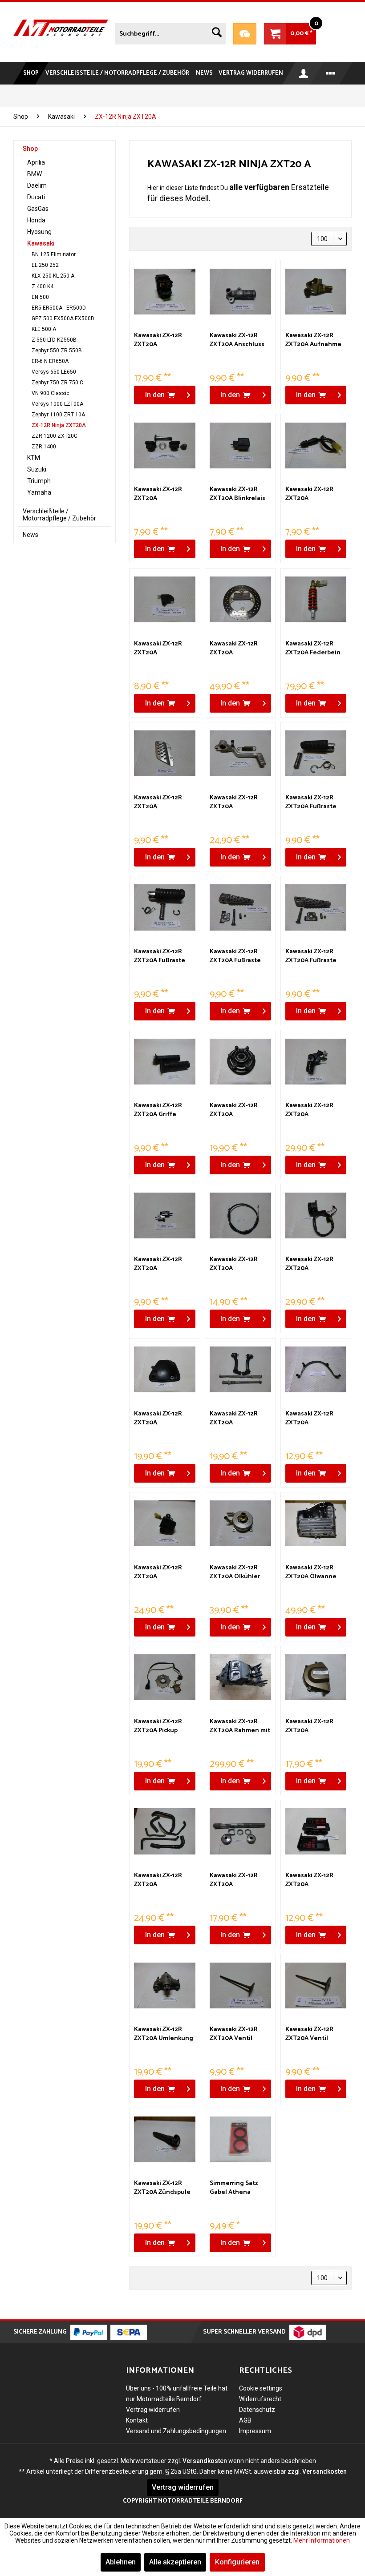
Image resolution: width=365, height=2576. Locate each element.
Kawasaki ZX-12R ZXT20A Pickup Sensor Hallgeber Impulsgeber (160, 1726)
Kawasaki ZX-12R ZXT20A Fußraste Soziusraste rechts (313, 956)
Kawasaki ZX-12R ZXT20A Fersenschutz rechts (164, 802)
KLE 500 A (44, 329)
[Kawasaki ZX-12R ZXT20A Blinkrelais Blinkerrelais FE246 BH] (240, 445)
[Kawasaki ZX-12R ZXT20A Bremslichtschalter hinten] (316, 445)
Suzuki (37, 469)
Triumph (39, 481)
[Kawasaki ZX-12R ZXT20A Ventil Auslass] (240, 1985)
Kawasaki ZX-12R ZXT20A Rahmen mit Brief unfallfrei (240, 1726)
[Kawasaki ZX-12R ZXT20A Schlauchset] (165, 1831)
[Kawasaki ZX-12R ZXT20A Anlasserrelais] (165, 291)
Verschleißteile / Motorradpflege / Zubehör (59, 515)
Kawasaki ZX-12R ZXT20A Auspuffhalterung (161, 494)
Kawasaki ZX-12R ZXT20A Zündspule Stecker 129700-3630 (164, 2188)
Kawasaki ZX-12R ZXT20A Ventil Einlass (309, 2034)
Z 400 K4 (43, 286)
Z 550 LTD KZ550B (54, 340)
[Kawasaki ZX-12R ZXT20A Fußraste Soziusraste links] (240, 907)
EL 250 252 (45, 265)
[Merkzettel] (332, 73)
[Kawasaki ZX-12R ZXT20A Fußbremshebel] (240, 754)
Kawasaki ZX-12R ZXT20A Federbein (313, 649)
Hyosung (39, 232)
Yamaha (39, 492)
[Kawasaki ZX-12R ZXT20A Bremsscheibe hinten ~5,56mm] (240, 600)
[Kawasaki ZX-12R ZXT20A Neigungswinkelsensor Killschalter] (165, 1524)
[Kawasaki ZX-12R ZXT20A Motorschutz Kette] (316, 1370)
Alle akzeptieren (175, 2562)
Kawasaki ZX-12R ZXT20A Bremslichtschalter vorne (162, 649)
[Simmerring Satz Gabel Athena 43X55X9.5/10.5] (240, 2139)
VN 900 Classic (51, 393)
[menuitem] (170, 32)
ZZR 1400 (44, 447)
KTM (34, 458)
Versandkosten (205, 2461)
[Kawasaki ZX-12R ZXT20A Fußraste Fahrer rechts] (165, 907)
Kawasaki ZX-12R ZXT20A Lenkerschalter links (315, 1264)
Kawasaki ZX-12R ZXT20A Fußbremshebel (234, 802)
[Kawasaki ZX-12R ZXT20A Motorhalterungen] (240, 1370)
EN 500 (40, 297)
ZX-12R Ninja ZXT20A (59, 425)
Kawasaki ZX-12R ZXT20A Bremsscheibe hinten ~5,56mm (234, 649)
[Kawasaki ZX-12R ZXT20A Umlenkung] (165, 1985)
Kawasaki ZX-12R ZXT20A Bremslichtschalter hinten (314, 494)
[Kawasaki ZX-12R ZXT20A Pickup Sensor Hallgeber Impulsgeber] (165, 1677)
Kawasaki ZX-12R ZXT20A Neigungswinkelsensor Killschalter (165, 1572)
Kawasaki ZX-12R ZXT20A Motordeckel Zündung (158, 1419)
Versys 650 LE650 (54, 372)
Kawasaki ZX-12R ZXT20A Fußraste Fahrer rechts (160, 956)
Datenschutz (257, 2410)
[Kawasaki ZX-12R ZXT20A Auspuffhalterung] (165, 445)
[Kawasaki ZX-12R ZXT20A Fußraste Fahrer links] (316, 754)
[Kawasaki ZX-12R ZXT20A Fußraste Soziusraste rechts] (316, 907)
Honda (36, 220)
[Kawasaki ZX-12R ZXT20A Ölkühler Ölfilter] (240, 1524)
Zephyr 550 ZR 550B (57, 351)
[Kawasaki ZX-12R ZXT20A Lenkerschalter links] (316, 1215)
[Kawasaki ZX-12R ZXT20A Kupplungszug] (240, 1215)
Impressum (255, 2431)
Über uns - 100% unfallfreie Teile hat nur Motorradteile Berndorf (177, 2394)
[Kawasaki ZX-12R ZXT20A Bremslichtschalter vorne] (165, 600)
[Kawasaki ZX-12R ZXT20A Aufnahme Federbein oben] (316, 291)
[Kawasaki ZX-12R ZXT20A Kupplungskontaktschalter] (165, 1215)
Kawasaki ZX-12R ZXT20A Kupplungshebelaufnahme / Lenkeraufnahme (316, 1110)
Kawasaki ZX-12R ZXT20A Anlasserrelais (158, 340)
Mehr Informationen (322, 2540)
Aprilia (36, 162)
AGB (245, 2420)
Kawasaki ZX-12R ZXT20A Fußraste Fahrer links (311, 802)
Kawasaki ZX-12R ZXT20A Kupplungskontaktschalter (165, 1264)
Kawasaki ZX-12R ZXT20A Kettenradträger (235, 1110)
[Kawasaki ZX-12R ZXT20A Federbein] (316, 600)
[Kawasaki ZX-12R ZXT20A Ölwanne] (316, 1524)
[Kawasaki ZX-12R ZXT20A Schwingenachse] (240, 1831)
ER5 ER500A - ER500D (59, 308)
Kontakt (137, 2420)
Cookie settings (261, 2388)
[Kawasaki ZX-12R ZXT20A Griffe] (165, 1061)
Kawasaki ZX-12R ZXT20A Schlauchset (158, 1880)
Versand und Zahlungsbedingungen (176, 2431)
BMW (34, 174)
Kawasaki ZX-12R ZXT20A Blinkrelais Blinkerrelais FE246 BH (238, 494)
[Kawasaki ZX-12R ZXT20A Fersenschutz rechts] (165, 754)
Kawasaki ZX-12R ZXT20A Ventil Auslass (234, 2034)
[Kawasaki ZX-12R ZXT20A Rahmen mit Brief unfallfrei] (240, 1677)
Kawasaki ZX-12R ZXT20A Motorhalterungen (237, 1419)
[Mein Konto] (304, 73)
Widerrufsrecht (260, 2399)
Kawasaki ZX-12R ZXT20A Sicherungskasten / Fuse (314, 1880)
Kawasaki (41, 243)
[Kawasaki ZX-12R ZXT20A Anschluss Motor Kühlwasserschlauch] (240, 291)
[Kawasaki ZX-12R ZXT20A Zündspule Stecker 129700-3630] (165, 2139)
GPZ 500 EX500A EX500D (63, 318)
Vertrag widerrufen (153, 2410)
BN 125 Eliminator (54, 254)
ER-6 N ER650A (50, 361)
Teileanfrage (245, 34)
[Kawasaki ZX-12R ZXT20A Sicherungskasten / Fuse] (316, 1831)
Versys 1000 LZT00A (57, 404)
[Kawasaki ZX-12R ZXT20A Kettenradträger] (240, 1061)
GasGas (38, 209)
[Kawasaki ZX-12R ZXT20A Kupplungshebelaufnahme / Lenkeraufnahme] (316, 1061)
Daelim (37, 185)
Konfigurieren (237, 2562)
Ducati (36, 197)
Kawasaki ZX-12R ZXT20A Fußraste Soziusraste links (235, 956)
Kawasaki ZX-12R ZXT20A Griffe (158, 1110)
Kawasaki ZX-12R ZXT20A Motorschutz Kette (313, 1419)
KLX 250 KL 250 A (53, 276)
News (30, 535)
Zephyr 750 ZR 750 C (57, 383)
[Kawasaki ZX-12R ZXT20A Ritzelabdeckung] (316, 1677)
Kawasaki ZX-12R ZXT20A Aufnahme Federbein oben (313, 340)
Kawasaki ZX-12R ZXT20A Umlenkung (164, 2034)
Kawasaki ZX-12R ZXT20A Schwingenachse (235, 1880)
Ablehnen (121, 2562)
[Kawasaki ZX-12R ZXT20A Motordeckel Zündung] (165, 1370)
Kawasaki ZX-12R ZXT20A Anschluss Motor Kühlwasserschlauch (240, 340)
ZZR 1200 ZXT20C (55, 436)
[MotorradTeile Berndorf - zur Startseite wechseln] (61, 32)
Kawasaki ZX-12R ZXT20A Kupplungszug (234, 1264)
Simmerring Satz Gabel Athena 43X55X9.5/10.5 (234, 2188)
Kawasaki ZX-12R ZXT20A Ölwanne (311, 1572)
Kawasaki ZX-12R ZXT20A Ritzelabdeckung (310, 1726)
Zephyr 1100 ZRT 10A (58, 415)
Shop (30, 149)
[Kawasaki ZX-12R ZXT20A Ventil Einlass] (316, 1985)
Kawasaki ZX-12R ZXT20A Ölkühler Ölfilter (235, 1572)
